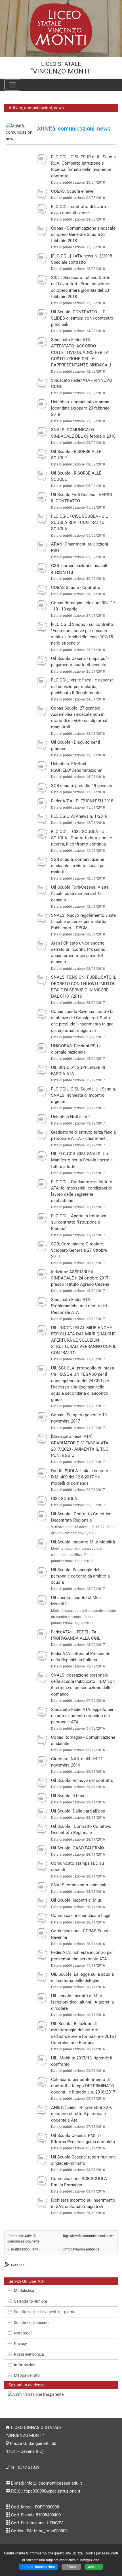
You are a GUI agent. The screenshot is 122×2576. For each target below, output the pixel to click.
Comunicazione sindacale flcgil (81, 1916)
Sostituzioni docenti (31, 2323)
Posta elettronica (29, 2354)
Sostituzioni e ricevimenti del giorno (45, 2312)
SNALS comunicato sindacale (79, 1885)
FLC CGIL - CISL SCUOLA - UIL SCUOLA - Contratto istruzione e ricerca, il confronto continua (82, 838)
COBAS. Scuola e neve (72, 191)
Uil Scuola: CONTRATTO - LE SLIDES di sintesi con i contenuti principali (82, 318)
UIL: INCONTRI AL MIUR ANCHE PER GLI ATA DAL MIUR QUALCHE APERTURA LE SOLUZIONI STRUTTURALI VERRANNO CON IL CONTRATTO (84, 1340)
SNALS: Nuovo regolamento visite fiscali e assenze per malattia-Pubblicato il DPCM (83, 922)
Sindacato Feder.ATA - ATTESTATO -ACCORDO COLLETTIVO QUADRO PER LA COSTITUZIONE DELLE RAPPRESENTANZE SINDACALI (81, 352)
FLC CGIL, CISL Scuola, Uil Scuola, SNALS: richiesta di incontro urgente (83, 1095)
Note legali (23, 2333)
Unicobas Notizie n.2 (71, 1117)
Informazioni (25, 2365)
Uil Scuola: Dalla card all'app (78, 1811)
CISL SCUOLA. (65, 1499)
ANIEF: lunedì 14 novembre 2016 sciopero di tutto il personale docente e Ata (82, 2114)
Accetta (94, 2567)
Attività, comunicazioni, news (74, 129)
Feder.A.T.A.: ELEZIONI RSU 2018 (82, 801)
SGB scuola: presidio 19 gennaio (82, 786)
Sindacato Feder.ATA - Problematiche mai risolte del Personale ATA (79, 1306)
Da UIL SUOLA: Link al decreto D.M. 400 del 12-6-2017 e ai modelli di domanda (80, 1477)
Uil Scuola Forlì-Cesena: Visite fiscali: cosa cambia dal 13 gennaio (80, 893)
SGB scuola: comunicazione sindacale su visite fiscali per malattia (78, 866)
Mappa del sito (27, 2375)
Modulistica (24, 2290)
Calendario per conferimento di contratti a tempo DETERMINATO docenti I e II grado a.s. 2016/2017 (83, 2086)
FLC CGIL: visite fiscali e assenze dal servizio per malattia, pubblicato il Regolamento (82, 686)
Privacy (20, 2344)
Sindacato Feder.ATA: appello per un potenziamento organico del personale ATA (82, 1716)
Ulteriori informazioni (39, 2567)
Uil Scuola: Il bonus (69, 1796)
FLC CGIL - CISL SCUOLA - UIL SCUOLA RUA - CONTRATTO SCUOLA (79, 523)
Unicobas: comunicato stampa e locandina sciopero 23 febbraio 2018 (82, 408)
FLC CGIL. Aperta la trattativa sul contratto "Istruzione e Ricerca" (79, 1222)
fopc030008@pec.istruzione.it (52, 2491)
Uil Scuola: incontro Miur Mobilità (83, 1542)
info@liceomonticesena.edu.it (54, 2483)
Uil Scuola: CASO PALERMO (77, 1848)
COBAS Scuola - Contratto (76, 588)
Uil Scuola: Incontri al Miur (76, 1900)
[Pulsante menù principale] (12, 85)
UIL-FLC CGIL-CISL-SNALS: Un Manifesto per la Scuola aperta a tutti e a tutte (82, 1160)
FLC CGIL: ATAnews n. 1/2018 (79, 816)
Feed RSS (18, 2265)
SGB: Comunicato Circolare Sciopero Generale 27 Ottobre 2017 (79, 1250)
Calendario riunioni (30, 2301)
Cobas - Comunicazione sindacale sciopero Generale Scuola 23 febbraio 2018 (83, 234)
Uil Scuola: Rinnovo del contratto (82, 1780)
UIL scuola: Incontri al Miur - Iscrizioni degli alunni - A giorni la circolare (82, 2002)
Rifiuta (71, 2567)
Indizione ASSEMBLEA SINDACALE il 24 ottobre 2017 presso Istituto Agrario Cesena (80, 1278)
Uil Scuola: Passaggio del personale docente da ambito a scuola (80, 1576)
